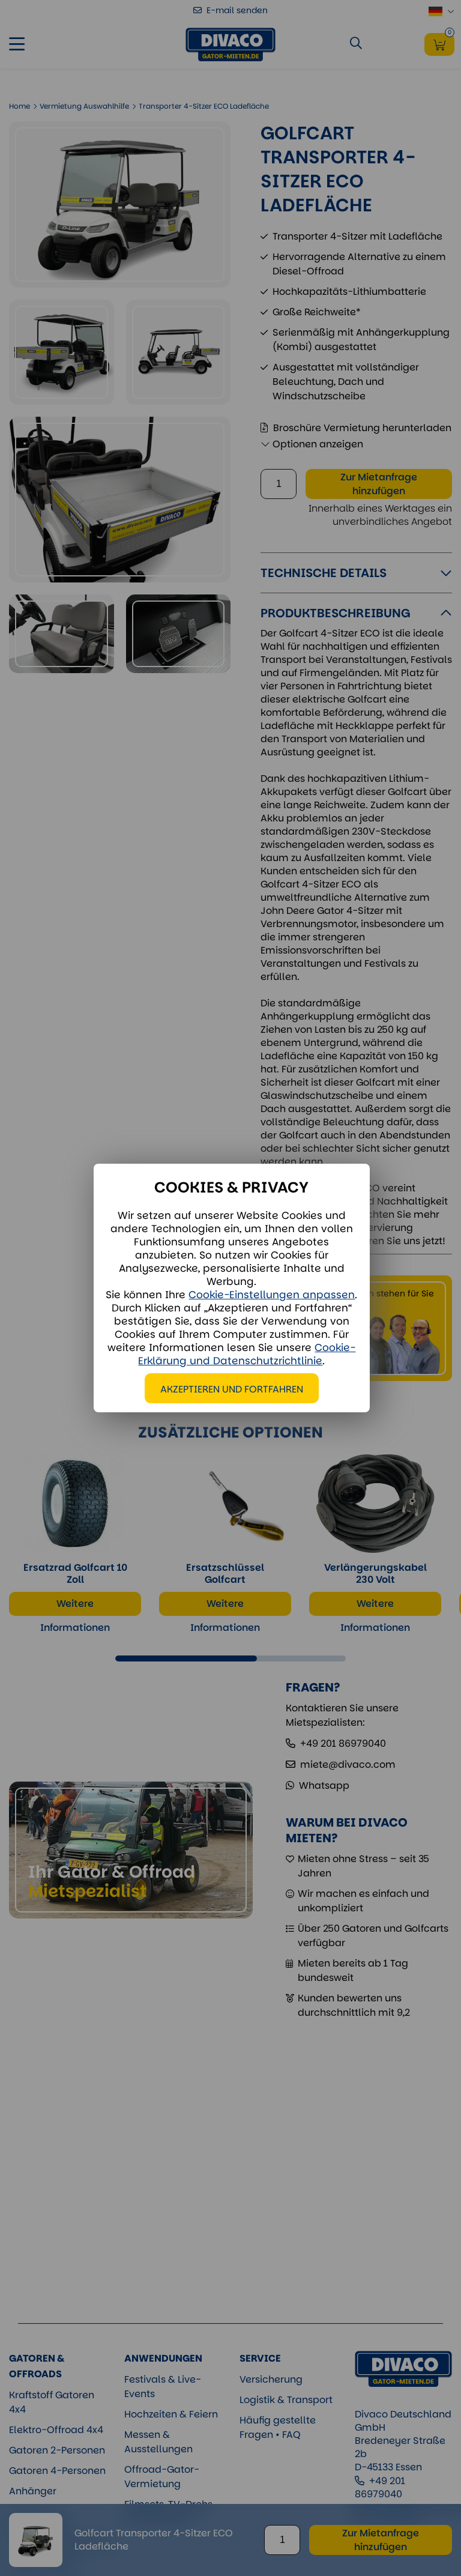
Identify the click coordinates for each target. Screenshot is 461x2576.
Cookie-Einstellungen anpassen (272, 1295)
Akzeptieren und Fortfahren (232, 1389)
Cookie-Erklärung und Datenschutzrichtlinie (247, 1354)
